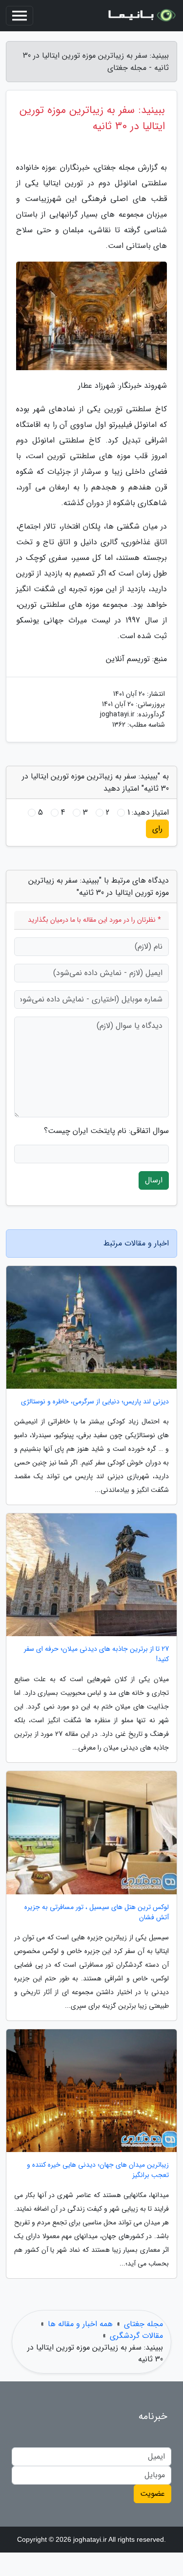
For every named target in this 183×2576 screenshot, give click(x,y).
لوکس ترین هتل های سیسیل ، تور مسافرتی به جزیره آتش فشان (97, 1912)
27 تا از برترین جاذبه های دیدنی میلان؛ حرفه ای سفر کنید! (96, 1654)
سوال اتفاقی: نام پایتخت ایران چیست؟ (106, 1131)
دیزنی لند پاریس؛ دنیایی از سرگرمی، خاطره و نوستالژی (95, 1402)
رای (157, 829)
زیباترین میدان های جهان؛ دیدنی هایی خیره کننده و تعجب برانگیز (98, 2170)
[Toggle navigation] (20, 16)
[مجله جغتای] (141, 16)
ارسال (154, 1180)
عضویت (152, 2494)
